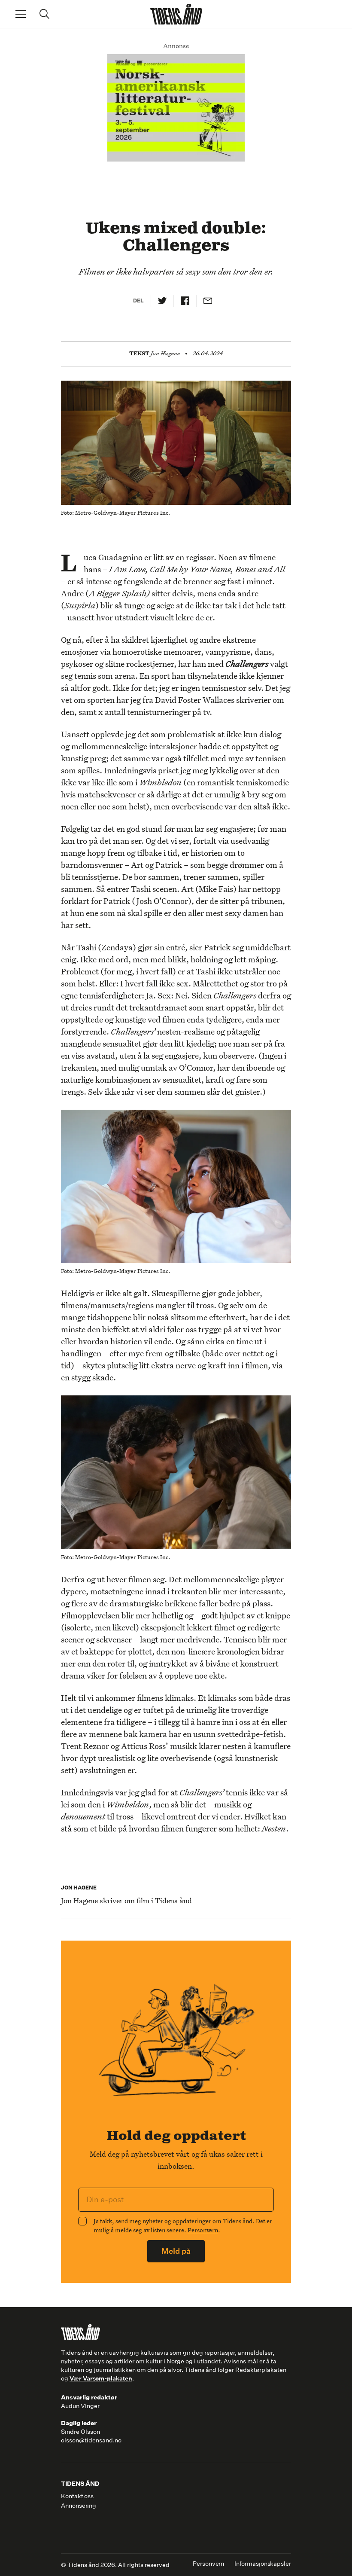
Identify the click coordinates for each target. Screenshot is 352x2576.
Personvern (203, 2230)
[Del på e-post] (208, 301)
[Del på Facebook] (185, 301)
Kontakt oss (77, 2496)
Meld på (176, 2251)
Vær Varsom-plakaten (101, 2378)
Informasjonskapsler (263, 2564)
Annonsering (79, 2506)
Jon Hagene (165, 353)
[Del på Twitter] (162, 301)
